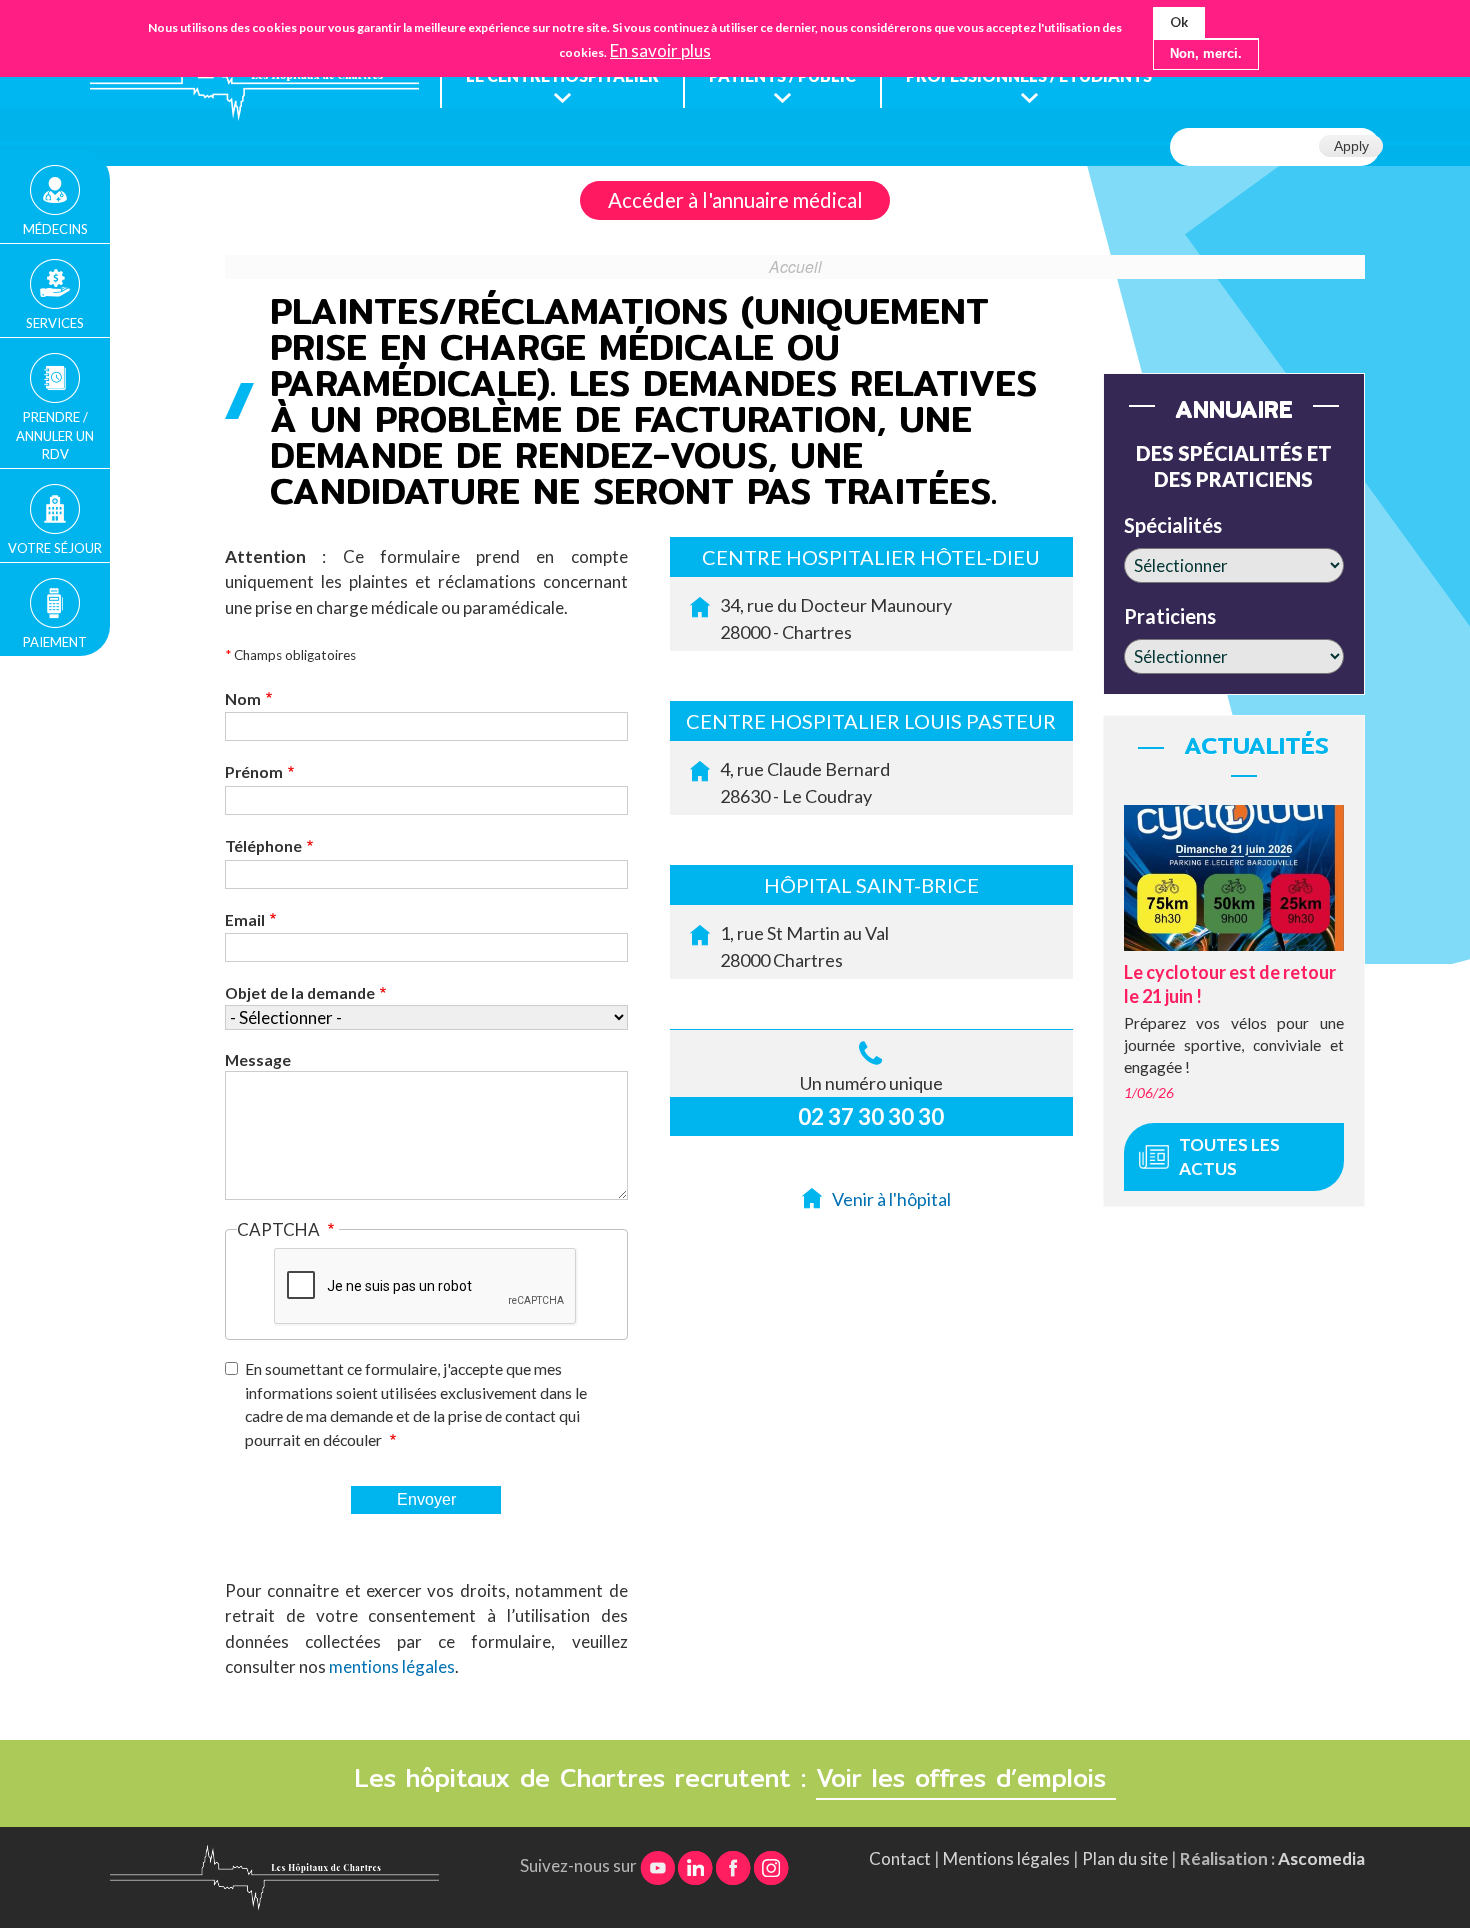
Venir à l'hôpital (891, 1199)
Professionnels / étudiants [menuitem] (1029, 75)
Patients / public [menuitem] (782, 75)
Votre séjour (55, 548)
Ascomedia (1321, 1858)
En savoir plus (660, 52)
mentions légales (392, 1666)
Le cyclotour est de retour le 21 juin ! (1230, 983)
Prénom (254, 771)
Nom (243, 698)
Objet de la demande (300, 992)
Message (258, 1059)
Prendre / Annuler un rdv (55, 435)
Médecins (55, 229)
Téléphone (263, 845)
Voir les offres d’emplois (966, 1778)
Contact (900, 1858)
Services (55, 323)
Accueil (795, 266)
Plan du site (1125, 1858)
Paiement (55, 642)
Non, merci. (1206, 54)
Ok (1179, 22)
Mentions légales (1006, 1858)
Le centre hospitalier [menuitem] (562, 75)
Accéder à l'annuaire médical (735, 200)
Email (245, 919)
